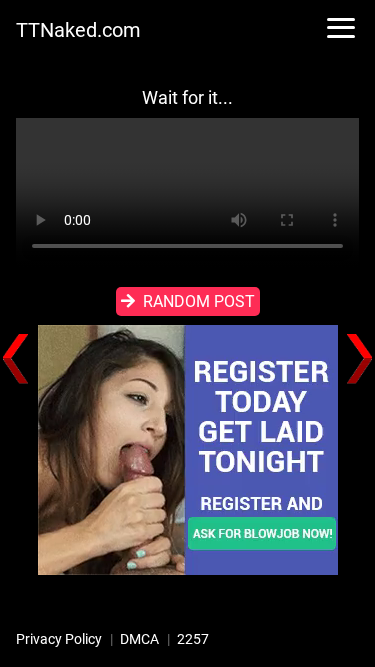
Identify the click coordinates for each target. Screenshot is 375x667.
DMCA (139, 639)
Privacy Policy (59, 639)
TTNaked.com (78, 30)
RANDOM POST (199, 301)
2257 (193, 639)
